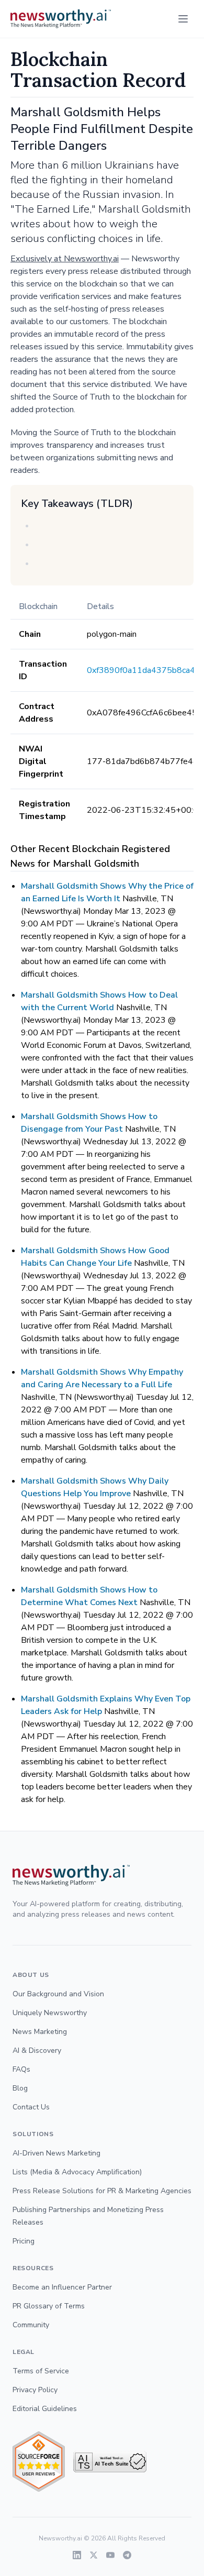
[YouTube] (110, 2555)
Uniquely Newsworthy (50, 2013)
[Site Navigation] (183, 19)
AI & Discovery (37, 2050)
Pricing (24, 2241)
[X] (94, 2555)
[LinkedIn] (77, 2555)
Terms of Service (41, 2371)
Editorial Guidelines (45, 2409)
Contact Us (31, 2107)
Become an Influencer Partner (62, 2287)
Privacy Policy (35, 2390)
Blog (20, 2088)
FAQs (21, 2069)
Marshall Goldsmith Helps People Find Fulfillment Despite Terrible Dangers (102, 129)
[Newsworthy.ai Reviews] (39, 2462)
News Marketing (40, 2032)
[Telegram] (127, 2555)
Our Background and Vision (58, 1994)
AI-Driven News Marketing (56, 2153)
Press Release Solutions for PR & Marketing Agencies (102, 2191)
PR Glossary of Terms (49, 2306)
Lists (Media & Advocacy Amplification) (77, 2172)
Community (31, 2325)
